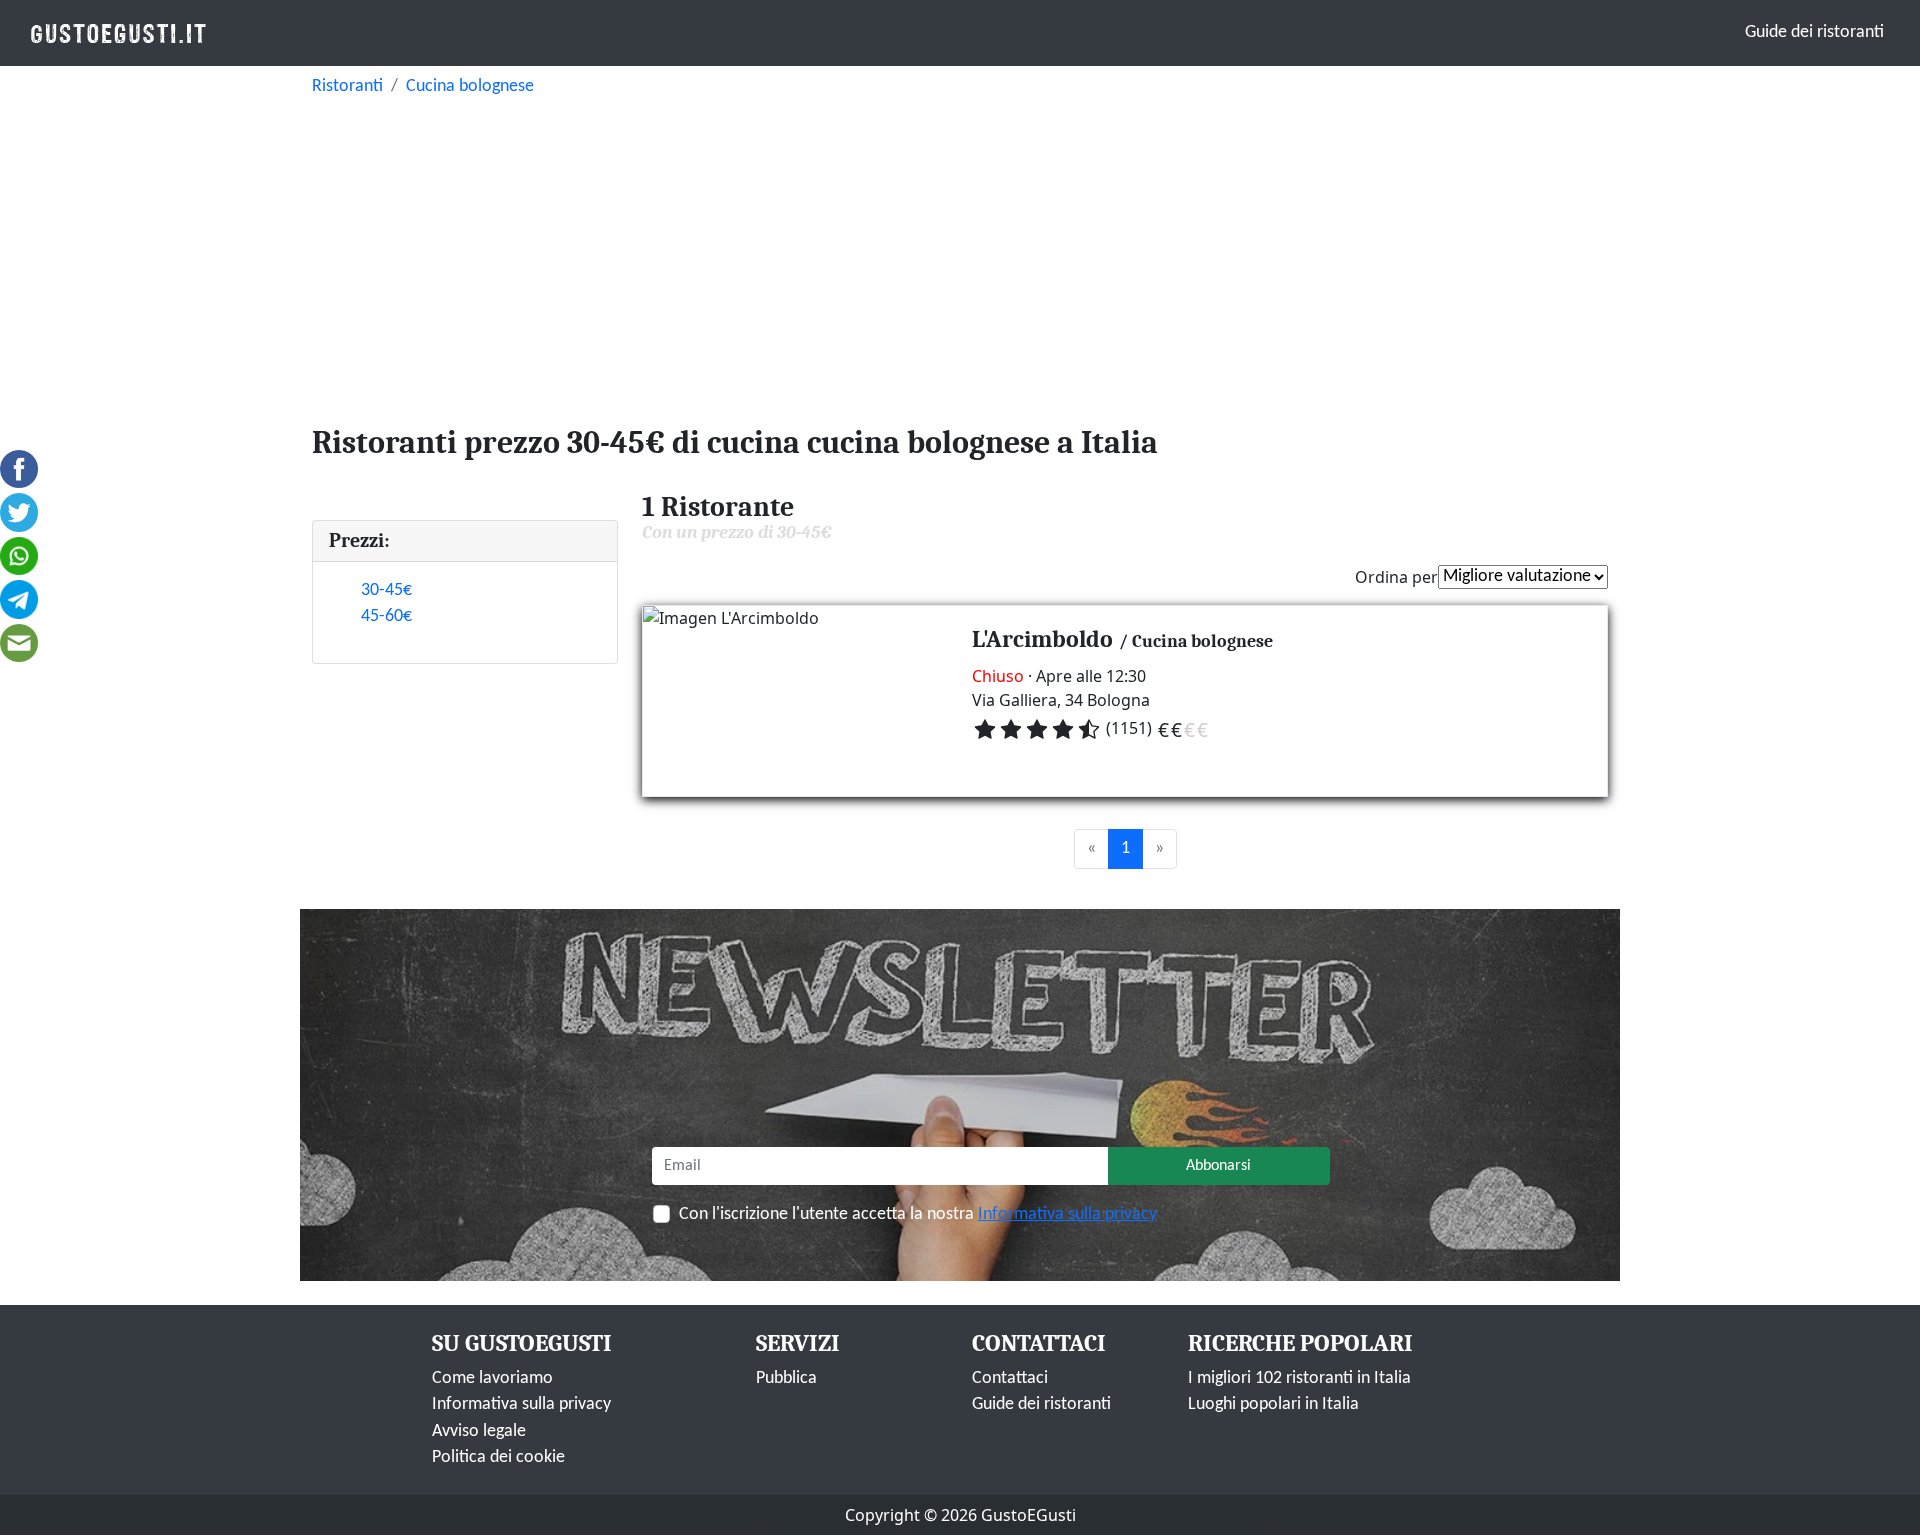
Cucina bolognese (470, 86)
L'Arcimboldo (1042, 639)
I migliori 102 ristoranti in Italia (1299, 1378)
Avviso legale (479, 1431)
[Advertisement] (960, 256)
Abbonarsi (1218, 1166)
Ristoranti (347, 86)
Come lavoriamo (492, 1378)
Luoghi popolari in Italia (1273, 1404)
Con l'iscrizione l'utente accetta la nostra (918, 1214)
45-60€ (386, 616)
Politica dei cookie (498, 1457)
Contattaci (1010, 1378)
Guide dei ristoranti (1814, 32)
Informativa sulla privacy (1067, 1214)
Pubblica (786, 1378)
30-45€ (386, 590)
